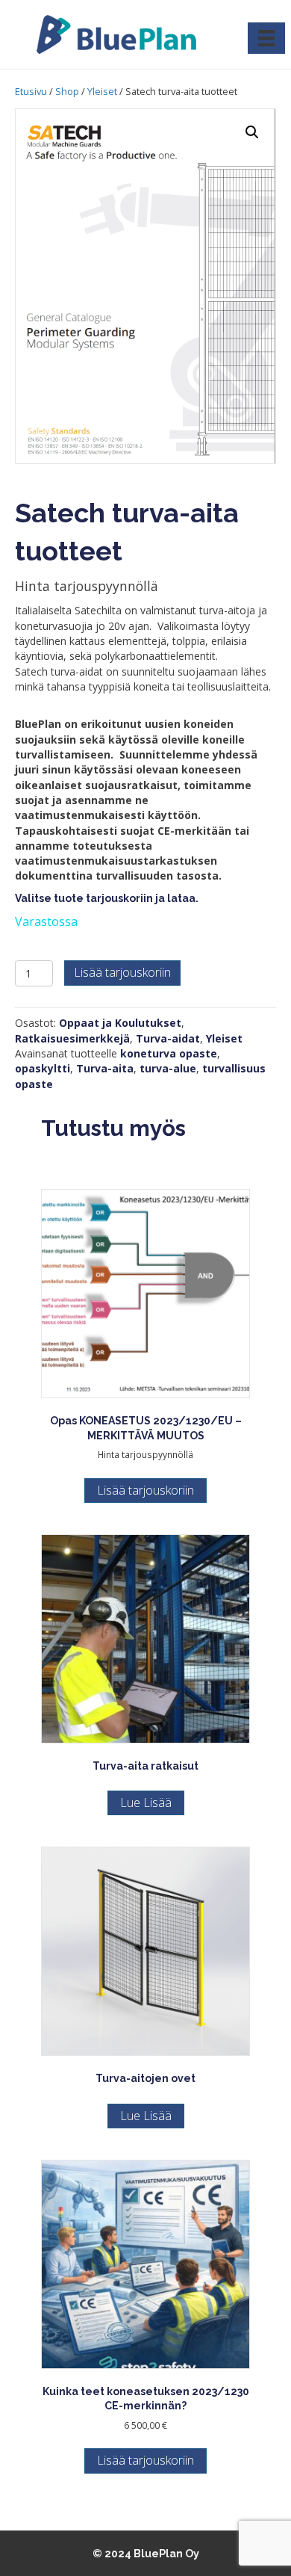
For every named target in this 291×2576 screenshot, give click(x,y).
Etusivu (31, 91)
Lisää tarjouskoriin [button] (145, 1490)
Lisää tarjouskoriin (122, 972)
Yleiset (102, 91)
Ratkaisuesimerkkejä (72, 1038)
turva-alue (168, 1068)
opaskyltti (43, 1068)
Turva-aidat (168, 1038)
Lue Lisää (146, 1803)
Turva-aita (105, 1068)
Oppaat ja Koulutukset (120, 1023)
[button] (252, 132)
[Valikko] (266, 38)
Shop (67, 91)
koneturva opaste (169, 1053)
